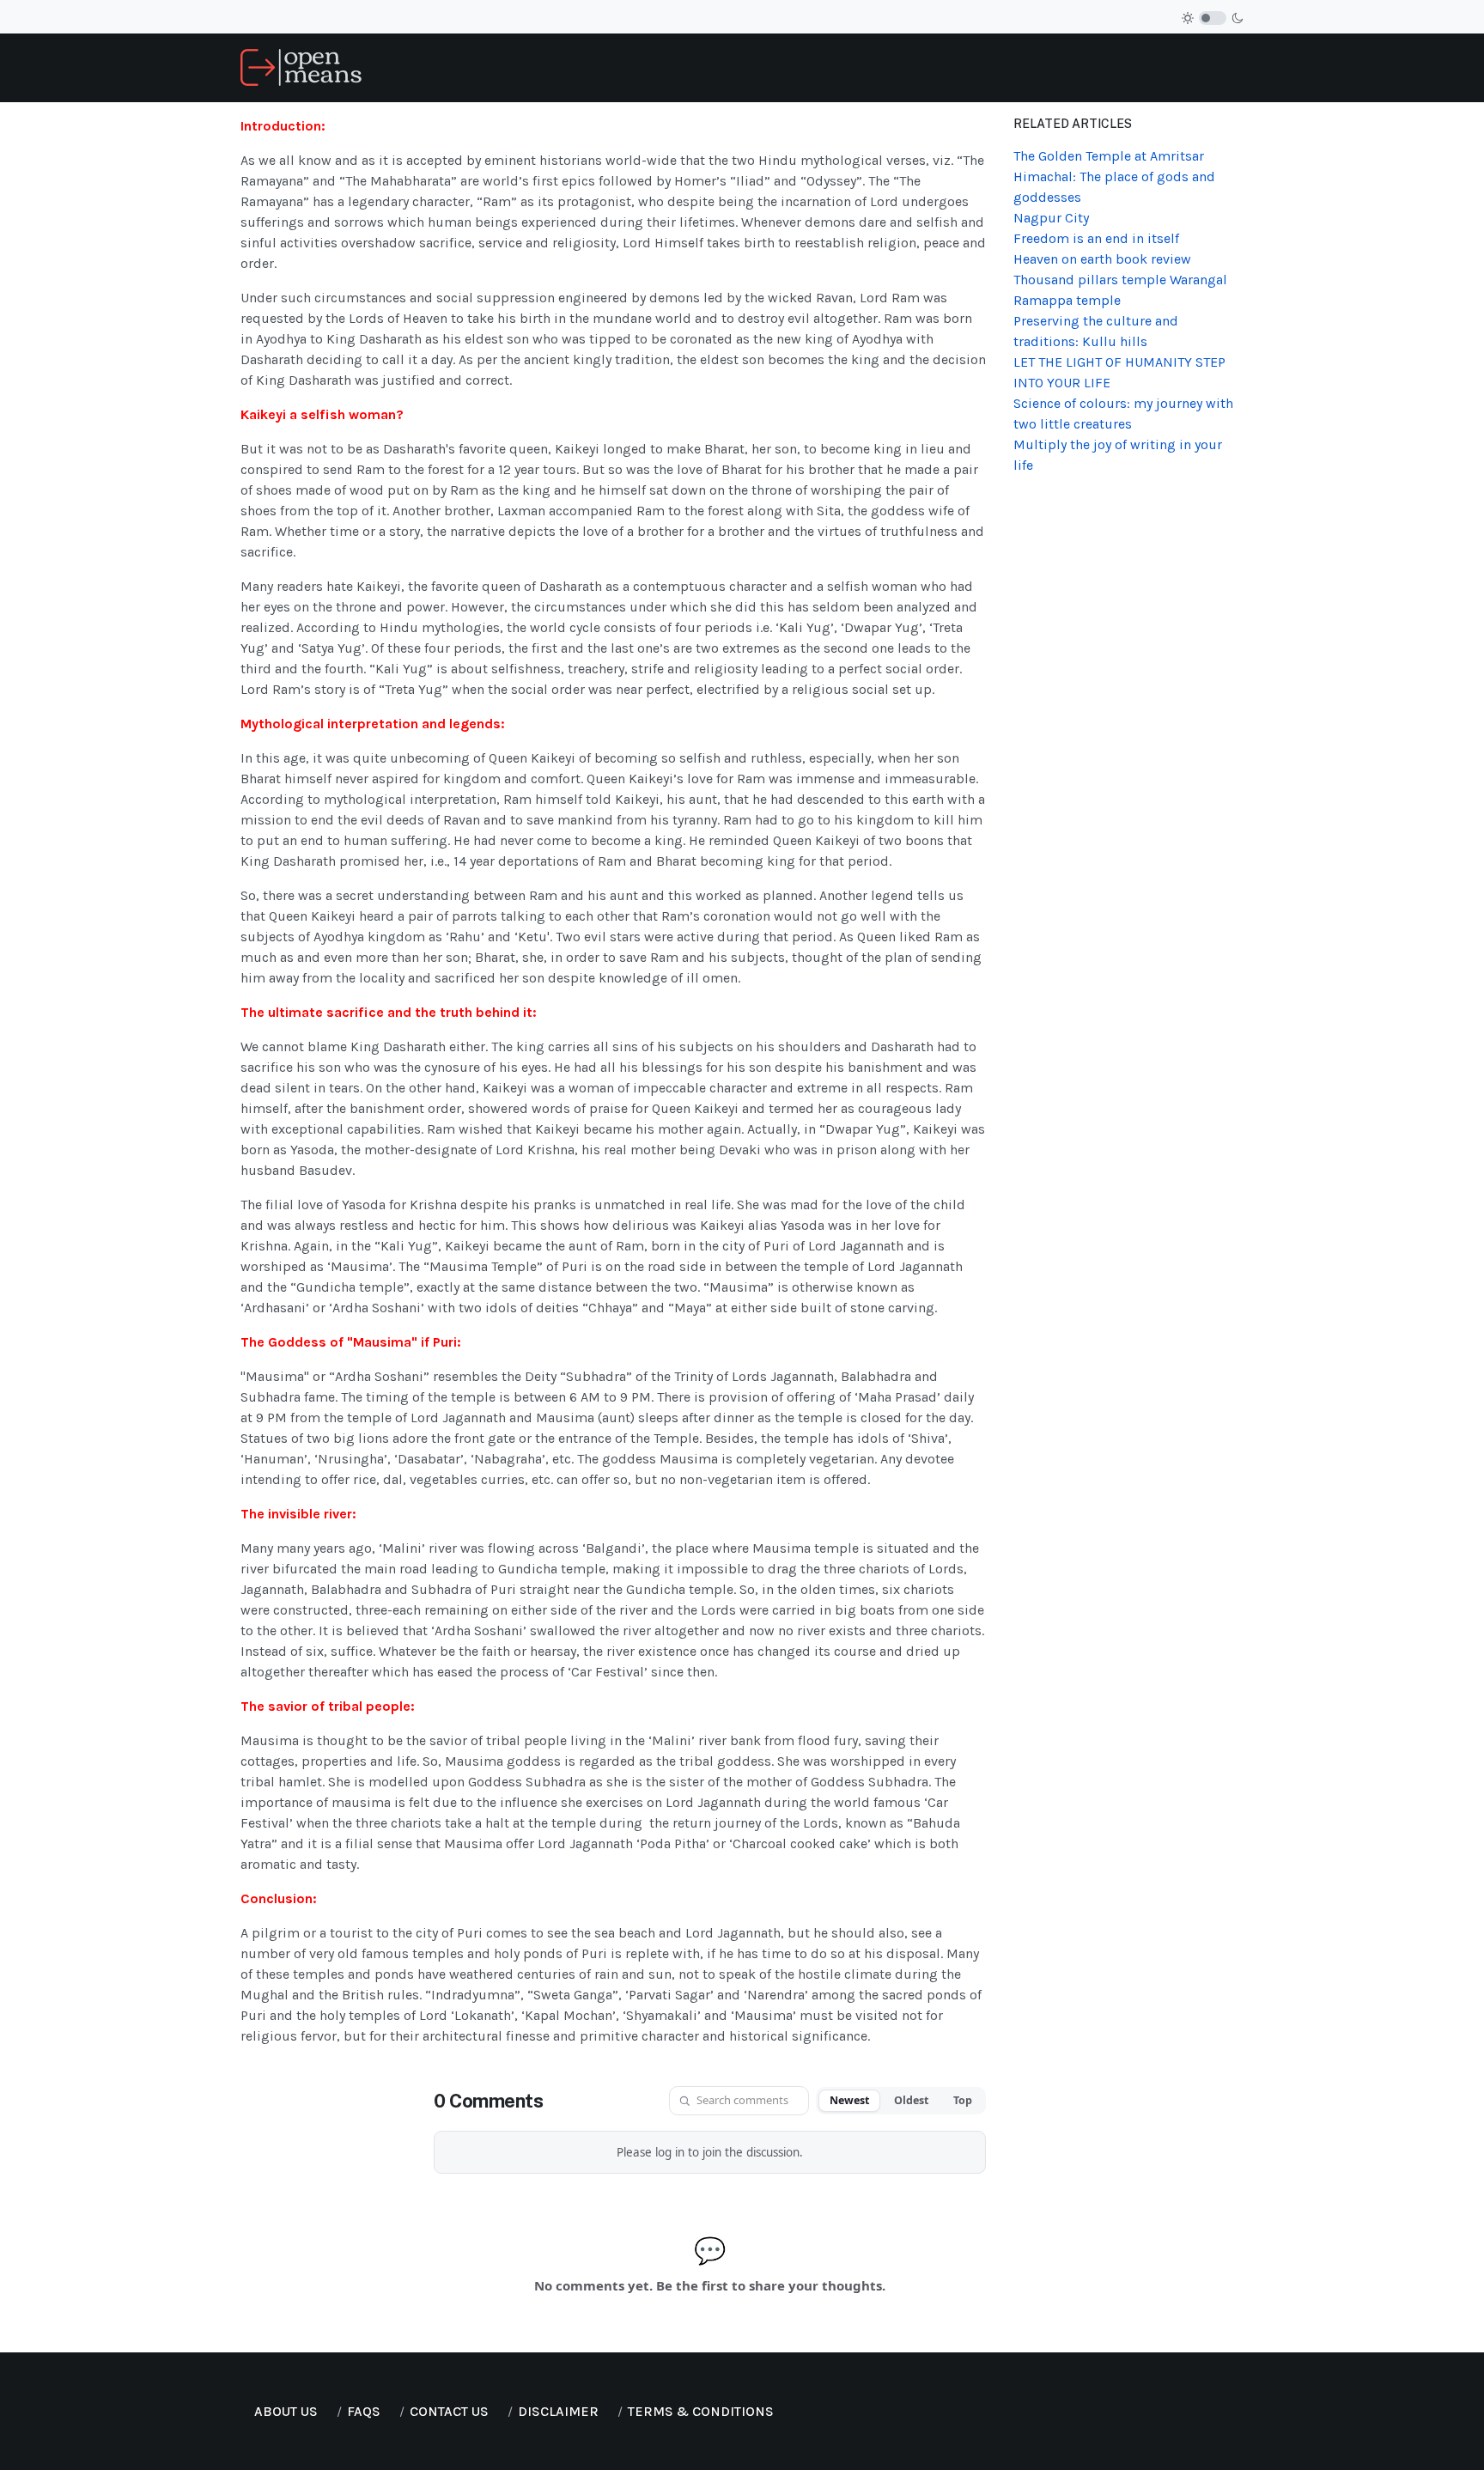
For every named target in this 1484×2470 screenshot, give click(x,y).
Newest (849, 2100)
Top (963, 2100)
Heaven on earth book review (1102, 259)
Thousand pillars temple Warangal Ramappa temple (1120, 290)
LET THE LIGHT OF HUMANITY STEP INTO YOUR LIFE (1119, 372)
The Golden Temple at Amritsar (1109, 156)
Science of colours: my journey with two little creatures (1123, 414)
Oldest (911, 2100)
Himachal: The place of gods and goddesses (1114, 187)
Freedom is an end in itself (1096, 238)
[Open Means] (301, 67)
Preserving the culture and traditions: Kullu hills (1096, 331)
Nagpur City (1051, 218)
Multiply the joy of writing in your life (1118, 455)
